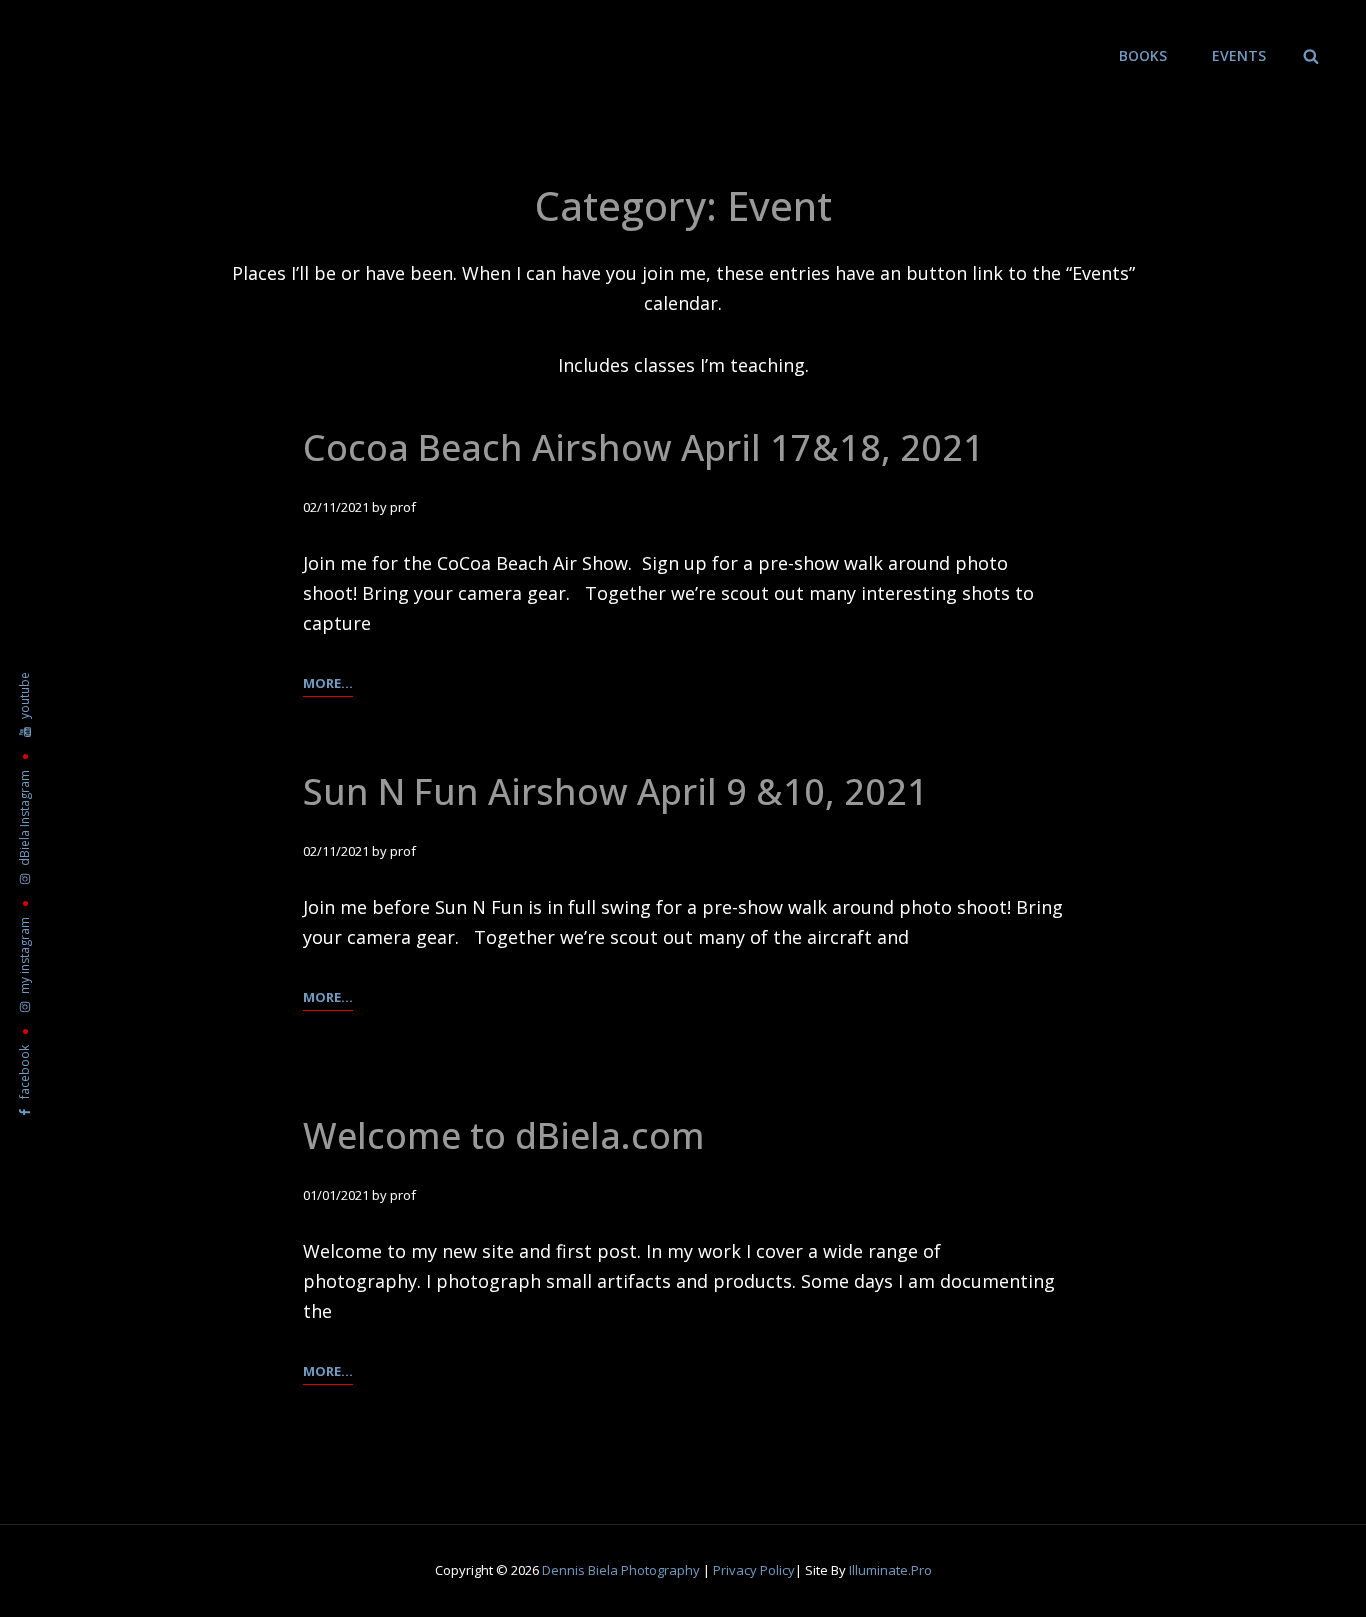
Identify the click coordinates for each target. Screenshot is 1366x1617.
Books (1143, 55)
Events (1239, 55)
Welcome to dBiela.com (504, 1135)
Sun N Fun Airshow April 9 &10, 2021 (615, 791)
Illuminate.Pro (890, 1570)
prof (403, 507)
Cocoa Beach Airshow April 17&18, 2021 (643, 447)
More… (328, 684)
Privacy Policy (754, 1570)
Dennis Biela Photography (621, 1570)
